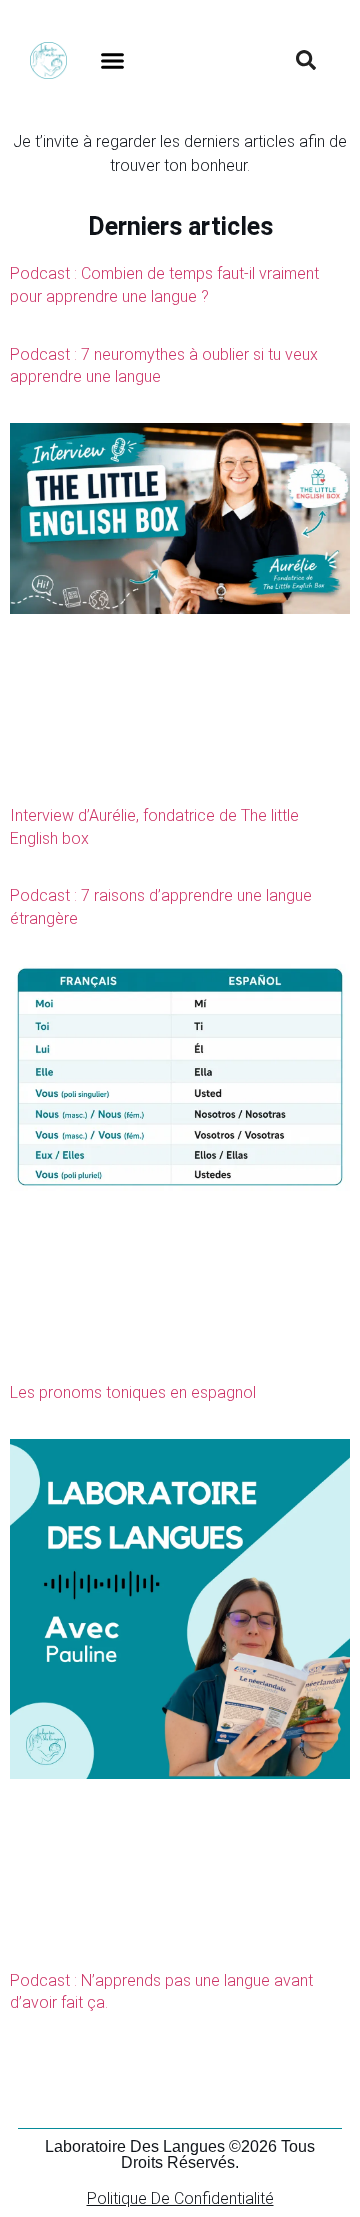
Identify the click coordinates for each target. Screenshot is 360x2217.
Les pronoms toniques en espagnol (133, 1392)
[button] (113, 60)
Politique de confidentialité (180, 2198)
